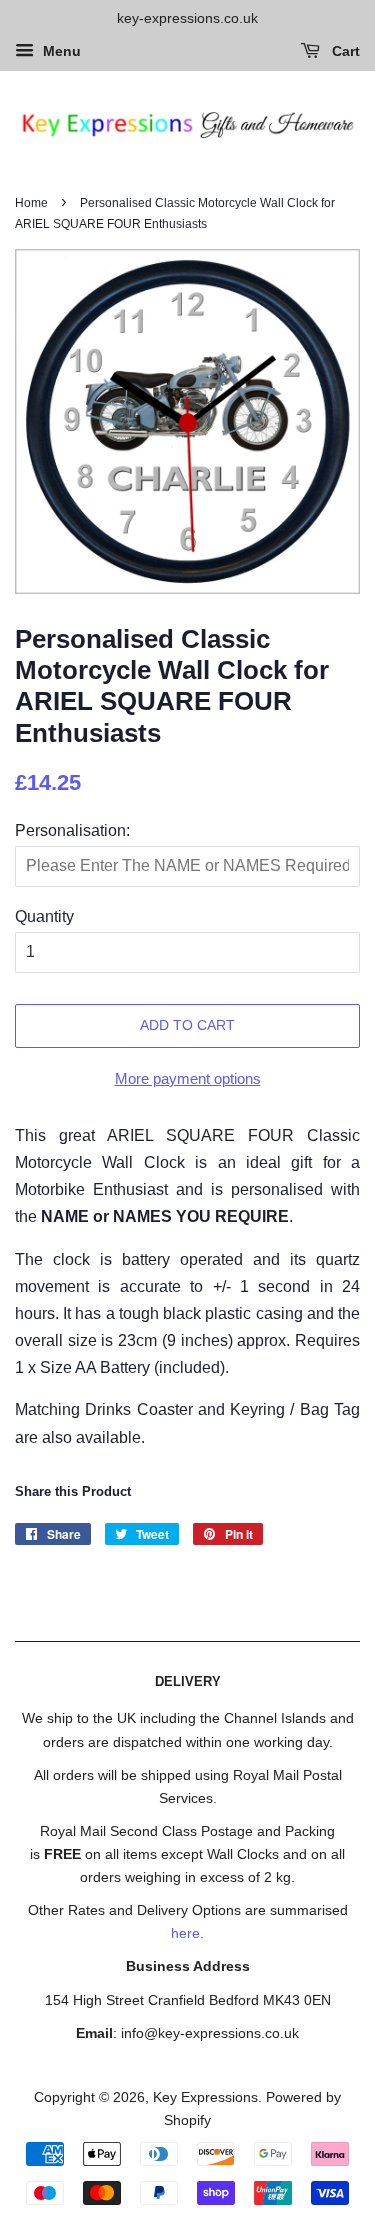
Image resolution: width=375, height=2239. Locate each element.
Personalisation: (72, 830)
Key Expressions (205, 2097)
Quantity (44, 916)
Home (31, 203)
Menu (60, 51)
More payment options (188, 1078)
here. (187, 1933)
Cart (344, 51)
